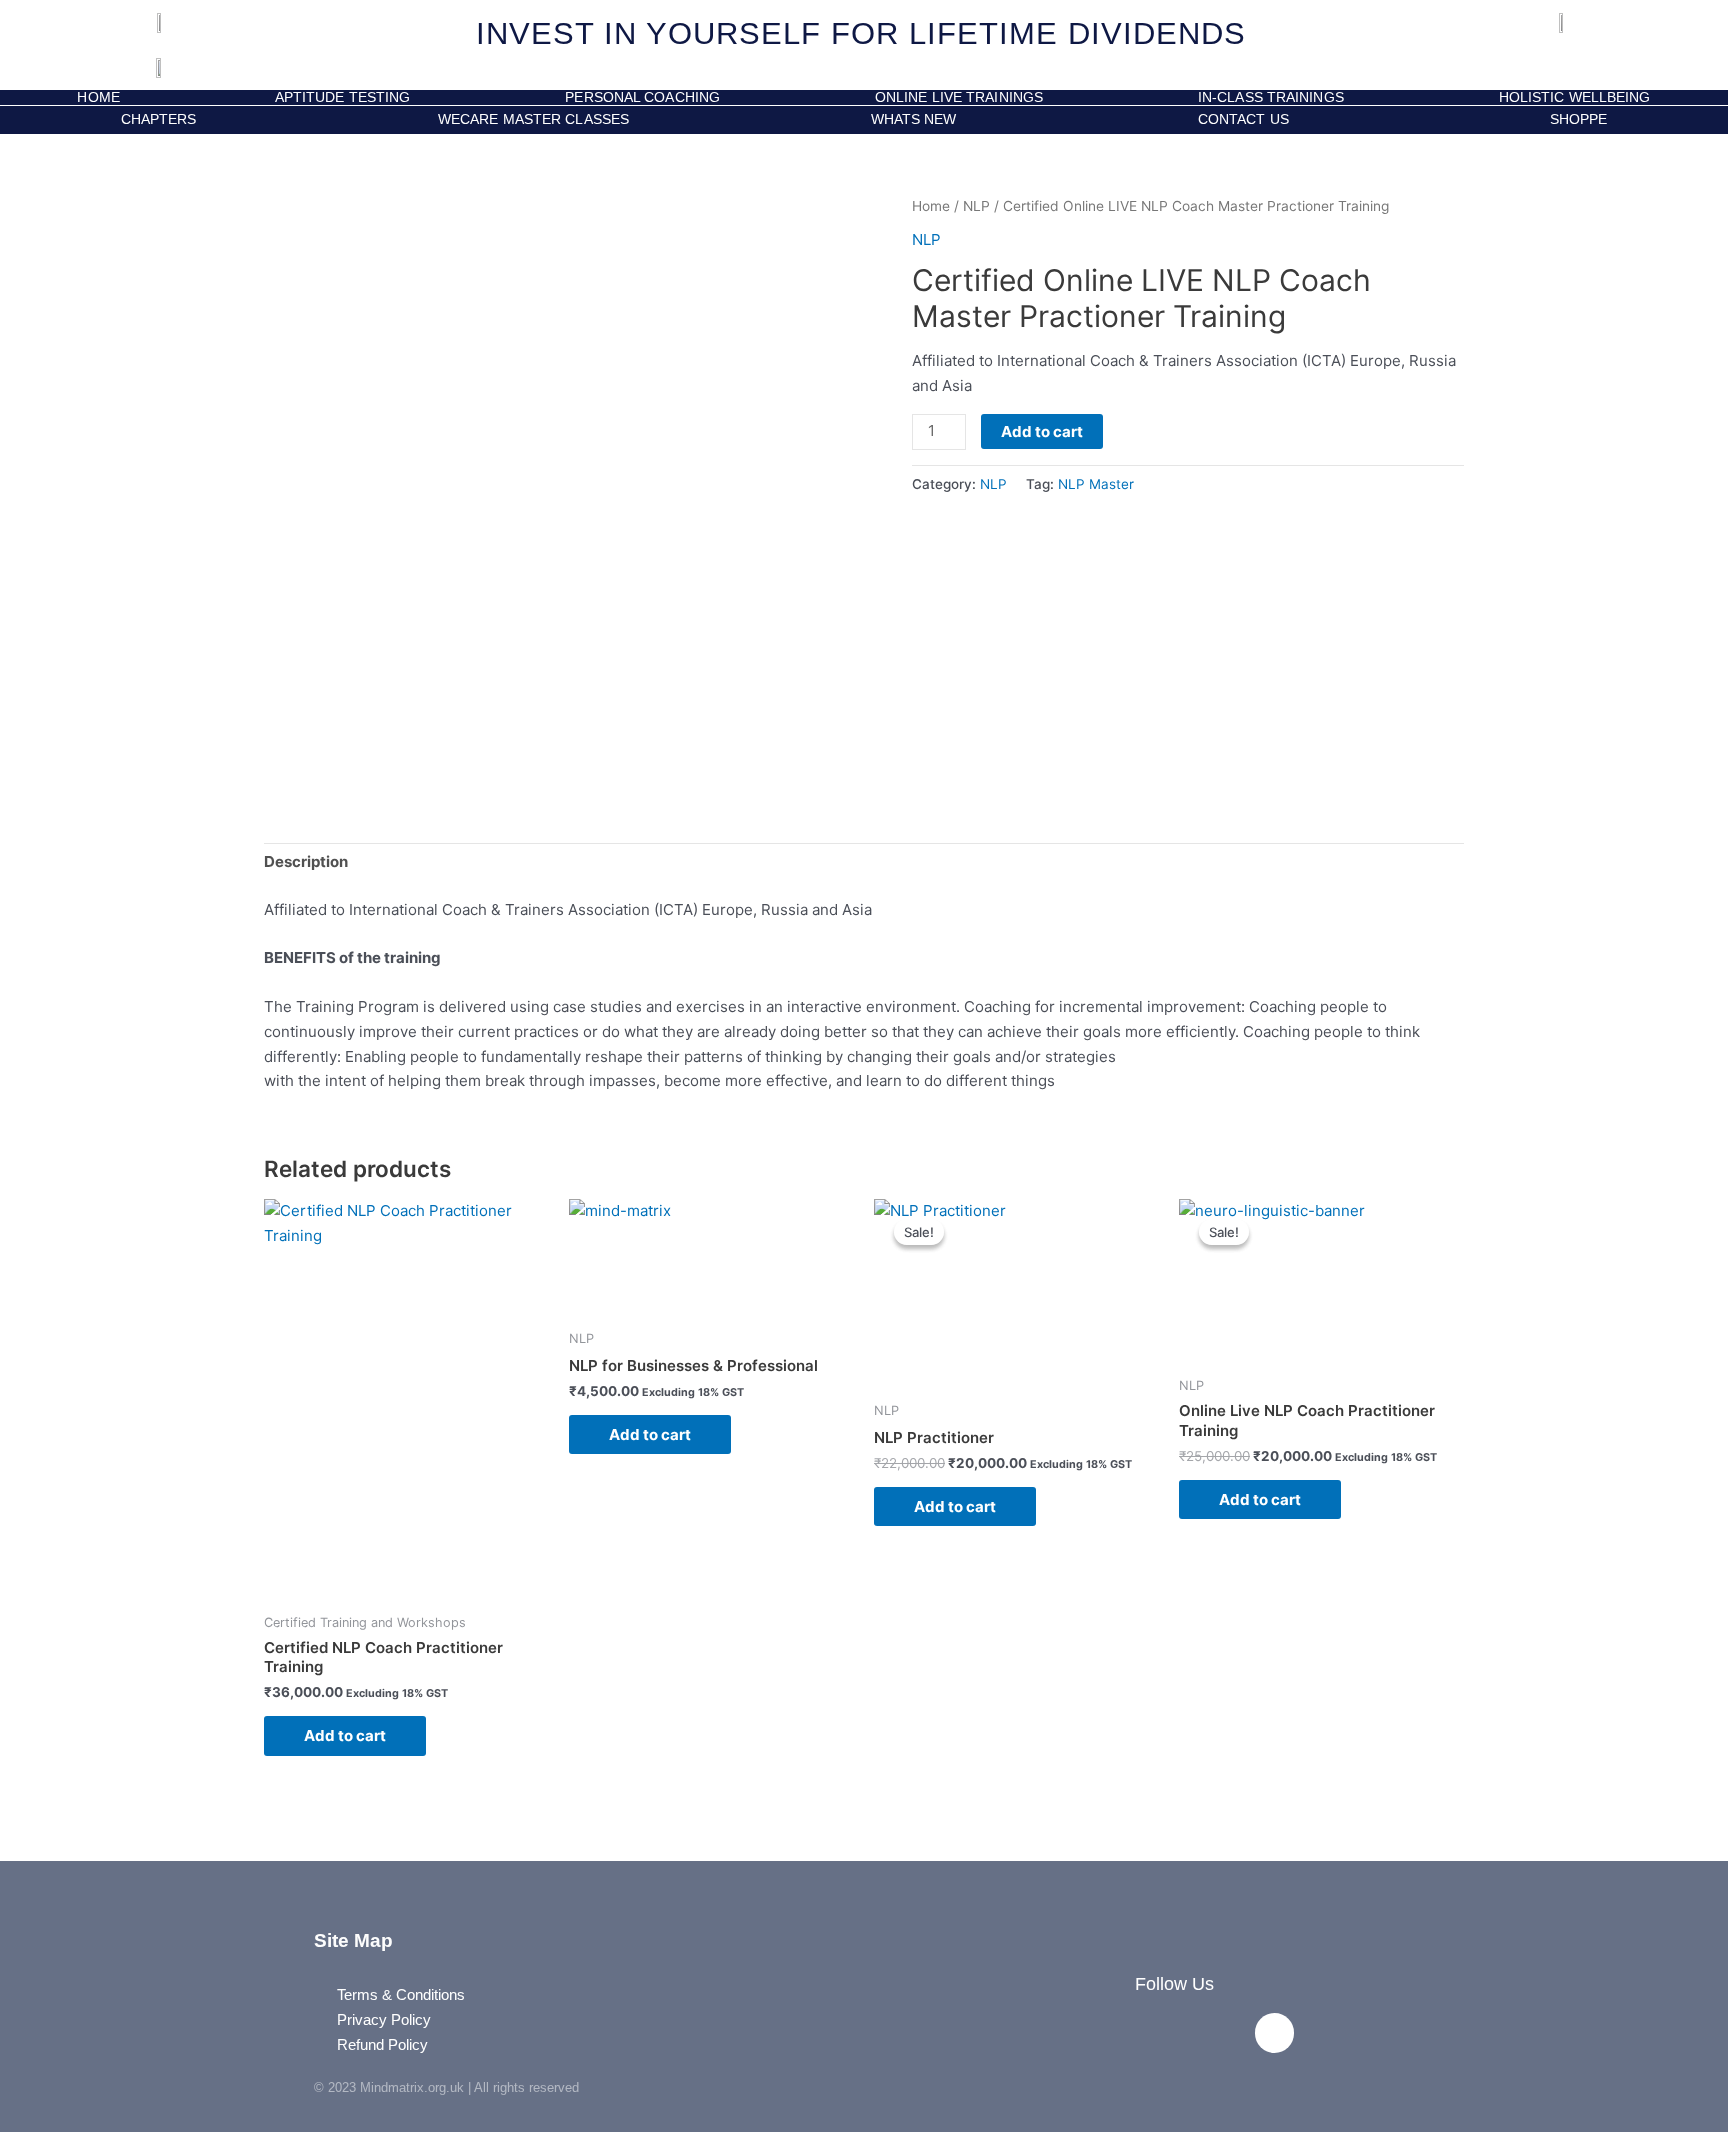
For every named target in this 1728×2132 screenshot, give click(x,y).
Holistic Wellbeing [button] (1575, 97)
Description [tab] (306, 861)
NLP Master (1096, 484)
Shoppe (1574, 119)
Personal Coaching (642, 97)
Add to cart (1042, 431)
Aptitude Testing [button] (343, 97)
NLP (976, 206)
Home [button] (98, 97)
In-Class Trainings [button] (1271, 97)
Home (931, 206)
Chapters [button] (159, 119)
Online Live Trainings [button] (959, 97)
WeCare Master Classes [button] (533, 119)
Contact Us (1243, 119)
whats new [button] (914, 119)
